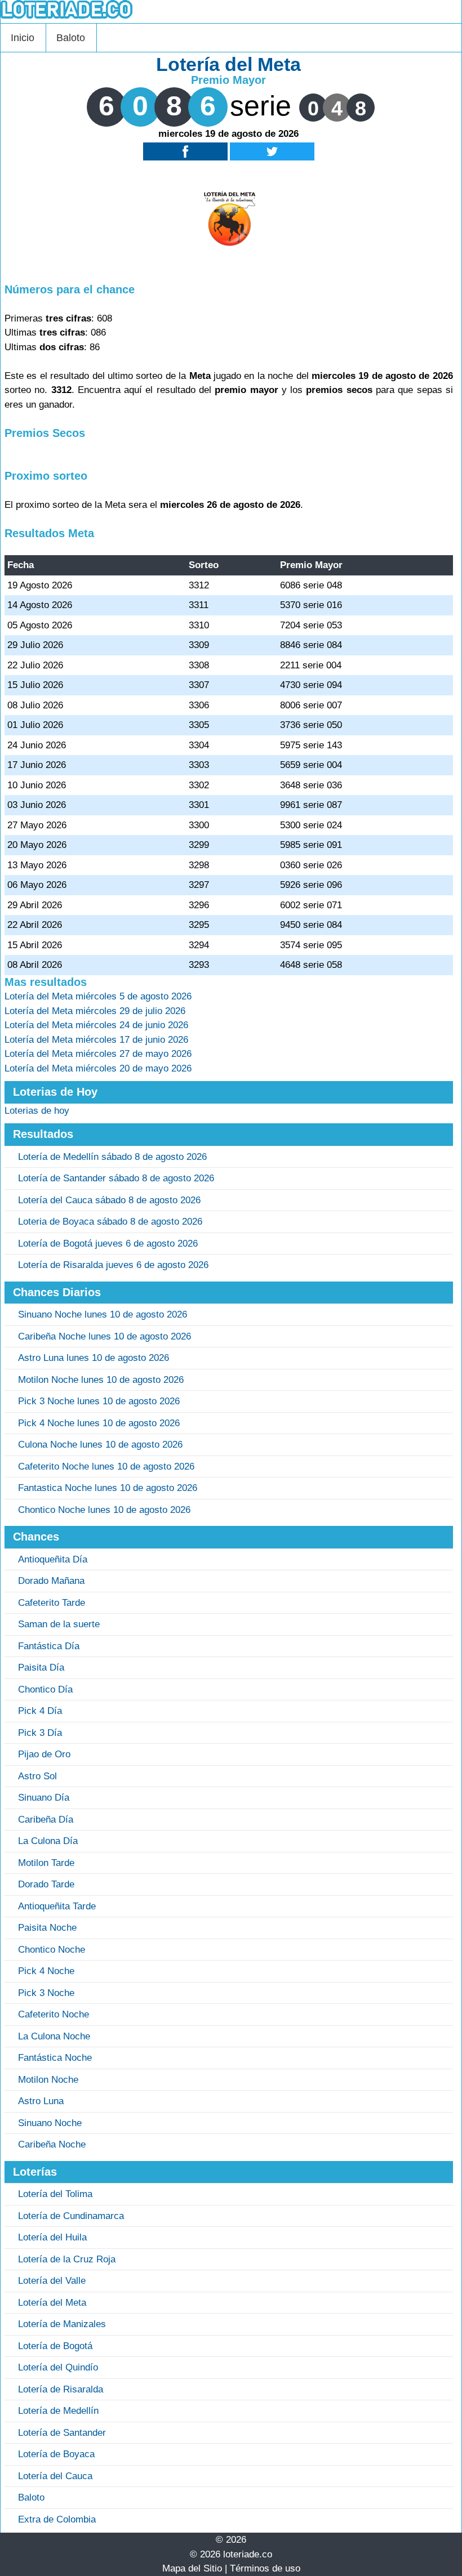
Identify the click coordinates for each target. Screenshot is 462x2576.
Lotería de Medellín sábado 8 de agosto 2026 (112, 1157)
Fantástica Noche (55, 2058)
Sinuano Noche (50, 2123)
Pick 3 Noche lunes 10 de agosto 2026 (99, 1401)
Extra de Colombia (57, 2519)
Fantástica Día (49, 1646)
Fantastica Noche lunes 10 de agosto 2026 (108, 1488)
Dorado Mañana (51, 1581)
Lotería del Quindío (58, 2367)
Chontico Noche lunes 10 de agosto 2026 (104, 1510)
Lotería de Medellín (58, 2411)
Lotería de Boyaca (56, 2454)
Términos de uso (265, 2568)
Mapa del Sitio (192, 2568)
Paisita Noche (47, 1928)
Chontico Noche (52, 1950)
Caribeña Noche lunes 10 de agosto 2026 (105, 1336)
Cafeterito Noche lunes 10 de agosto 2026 (106, 1466)
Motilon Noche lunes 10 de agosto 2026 (101, 1380)
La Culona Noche (54, 2036)
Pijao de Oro (44, 1754)
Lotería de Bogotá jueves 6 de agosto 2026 (108, 1244)
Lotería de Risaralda (61, 2389)
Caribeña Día (46, 1820)
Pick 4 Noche (46, 1971)
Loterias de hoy (37, 1111)
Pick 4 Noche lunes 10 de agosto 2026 (99, 1423)
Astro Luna (41, 2101)
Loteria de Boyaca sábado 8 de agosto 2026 (110, 1222)
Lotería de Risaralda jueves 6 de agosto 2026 (113, 1265)
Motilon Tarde (46, 1863)
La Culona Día (48, 1841)
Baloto (71, 38)
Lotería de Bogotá (55, 2346)
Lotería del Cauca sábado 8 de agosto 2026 (109, 1200)
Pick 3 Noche (46, 1993)
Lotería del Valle (52, 2281)
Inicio (23, 38)
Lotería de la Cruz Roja (67, 2259)
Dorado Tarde (46, 1884)
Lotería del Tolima (55, 2194)
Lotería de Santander (62, 2433)
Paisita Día (41, 1668)
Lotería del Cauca (55, 2476)
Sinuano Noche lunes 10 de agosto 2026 (103, 1314)
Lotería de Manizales (62, 2324)
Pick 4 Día (40, 1711)
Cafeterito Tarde (52, 1603)
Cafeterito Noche (54, 2014)
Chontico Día (45, 1689)
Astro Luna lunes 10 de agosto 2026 (94, 1358)
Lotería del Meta (52, 2303)
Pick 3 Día (40, 1733)
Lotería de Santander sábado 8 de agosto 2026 (116, 1178)
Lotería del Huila (52, 2237)
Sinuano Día (44, 1798)
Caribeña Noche (52, 2144)
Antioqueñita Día (53, 1559)
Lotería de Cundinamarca (71, 2216)
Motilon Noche (48, 2080)
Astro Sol (37, 1776)
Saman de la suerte (59, 1624)
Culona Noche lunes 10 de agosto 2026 (100, 1445)
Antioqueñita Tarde (57, 1906)
